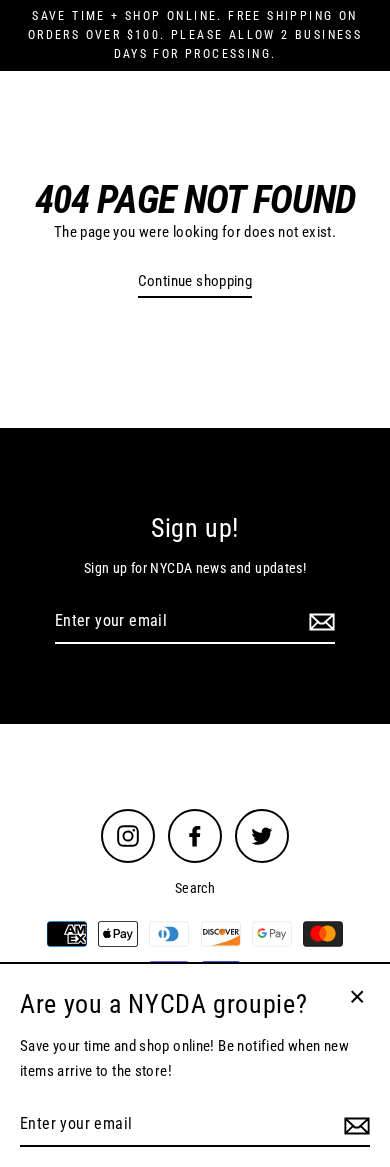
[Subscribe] (319, 622)
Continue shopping (195, 281)
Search (195, 888)
